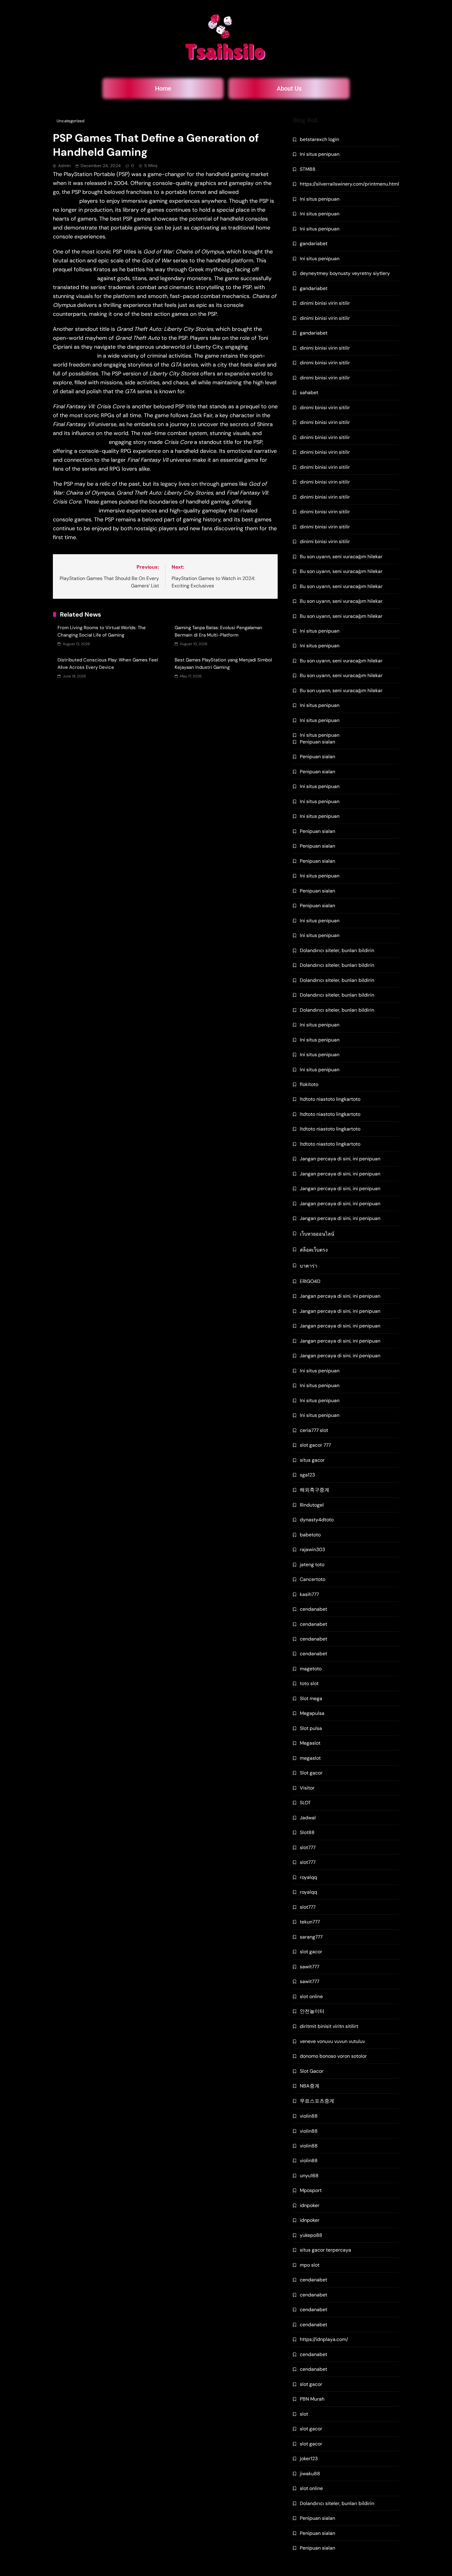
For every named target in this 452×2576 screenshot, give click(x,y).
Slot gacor (311, 1773)
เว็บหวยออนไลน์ (317, 1234)
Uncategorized (70, 121)
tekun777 (310, 1922)
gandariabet (314, 243)
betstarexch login (319, 139)
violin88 (309, 2116)
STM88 (308, 169)
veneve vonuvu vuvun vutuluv (332, 2041)
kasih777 (309, 1594)
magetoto (311, 1669)
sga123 (307, 1475)
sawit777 (309, 1967)
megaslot (310, 1758)
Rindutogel (312, 1505)
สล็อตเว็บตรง (314, 1250)
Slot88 (307, 1832)
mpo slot (310, 2265)
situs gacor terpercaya (325, 2250)
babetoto (310, 1535)
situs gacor (312, 1460)
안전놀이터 (312, 2011)
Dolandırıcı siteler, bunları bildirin (337, 950)
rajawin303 (312, 1549)
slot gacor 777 (315, 1445)
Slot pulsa (311, 1728)
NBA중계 (310, 2086)
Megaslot (310, 1743)
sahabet (309, 392)
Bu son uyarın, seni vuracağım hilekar (341, 557)
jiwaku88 (310, 2474)
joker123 (309, 2458)
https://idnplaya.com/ (324, 2339)
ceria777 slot (314, 1430)
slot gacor (311, 1952)
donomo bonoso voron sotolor (333, 2056)
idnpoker (310, 2205)
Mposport (311, 2190)
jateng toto (312, 1564)
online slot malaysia (80, 442)
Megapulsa (312, 1713)
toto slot (309, 1683)
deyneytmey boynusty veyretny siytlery (345, 273)
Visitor (307, 1788)
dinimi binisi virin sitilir (325, 303)
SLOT (305, 1803)
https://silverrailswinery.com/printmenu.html (349, 184)
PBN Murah (312, 2399)
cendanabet (313, 1609)
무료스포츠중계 (317, 2101)
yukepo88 (311, 2235)
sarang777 (311, 1937)
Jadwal (308, 1818)
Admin (64, 166)
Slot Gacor (312, 2071)
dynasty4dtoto (317, 1520)
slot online (311, 1996)
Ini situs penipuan (320, 154)
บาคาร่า (309, 1266)
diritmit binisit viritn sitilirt (329, 2026)
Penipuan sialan (317, 742)
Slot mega (311, 1698)
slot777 (308, 1847)
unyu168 (309, 2176)
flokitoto (309, 1084)
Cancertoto (313, 1579)
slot (304, 2414)
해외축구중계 (315, 1490)
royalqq (308, 1877)
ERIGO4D (310, 1281)
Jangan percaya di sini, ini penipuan (340, 1159)
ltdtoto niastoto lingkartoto (330, 1099)
